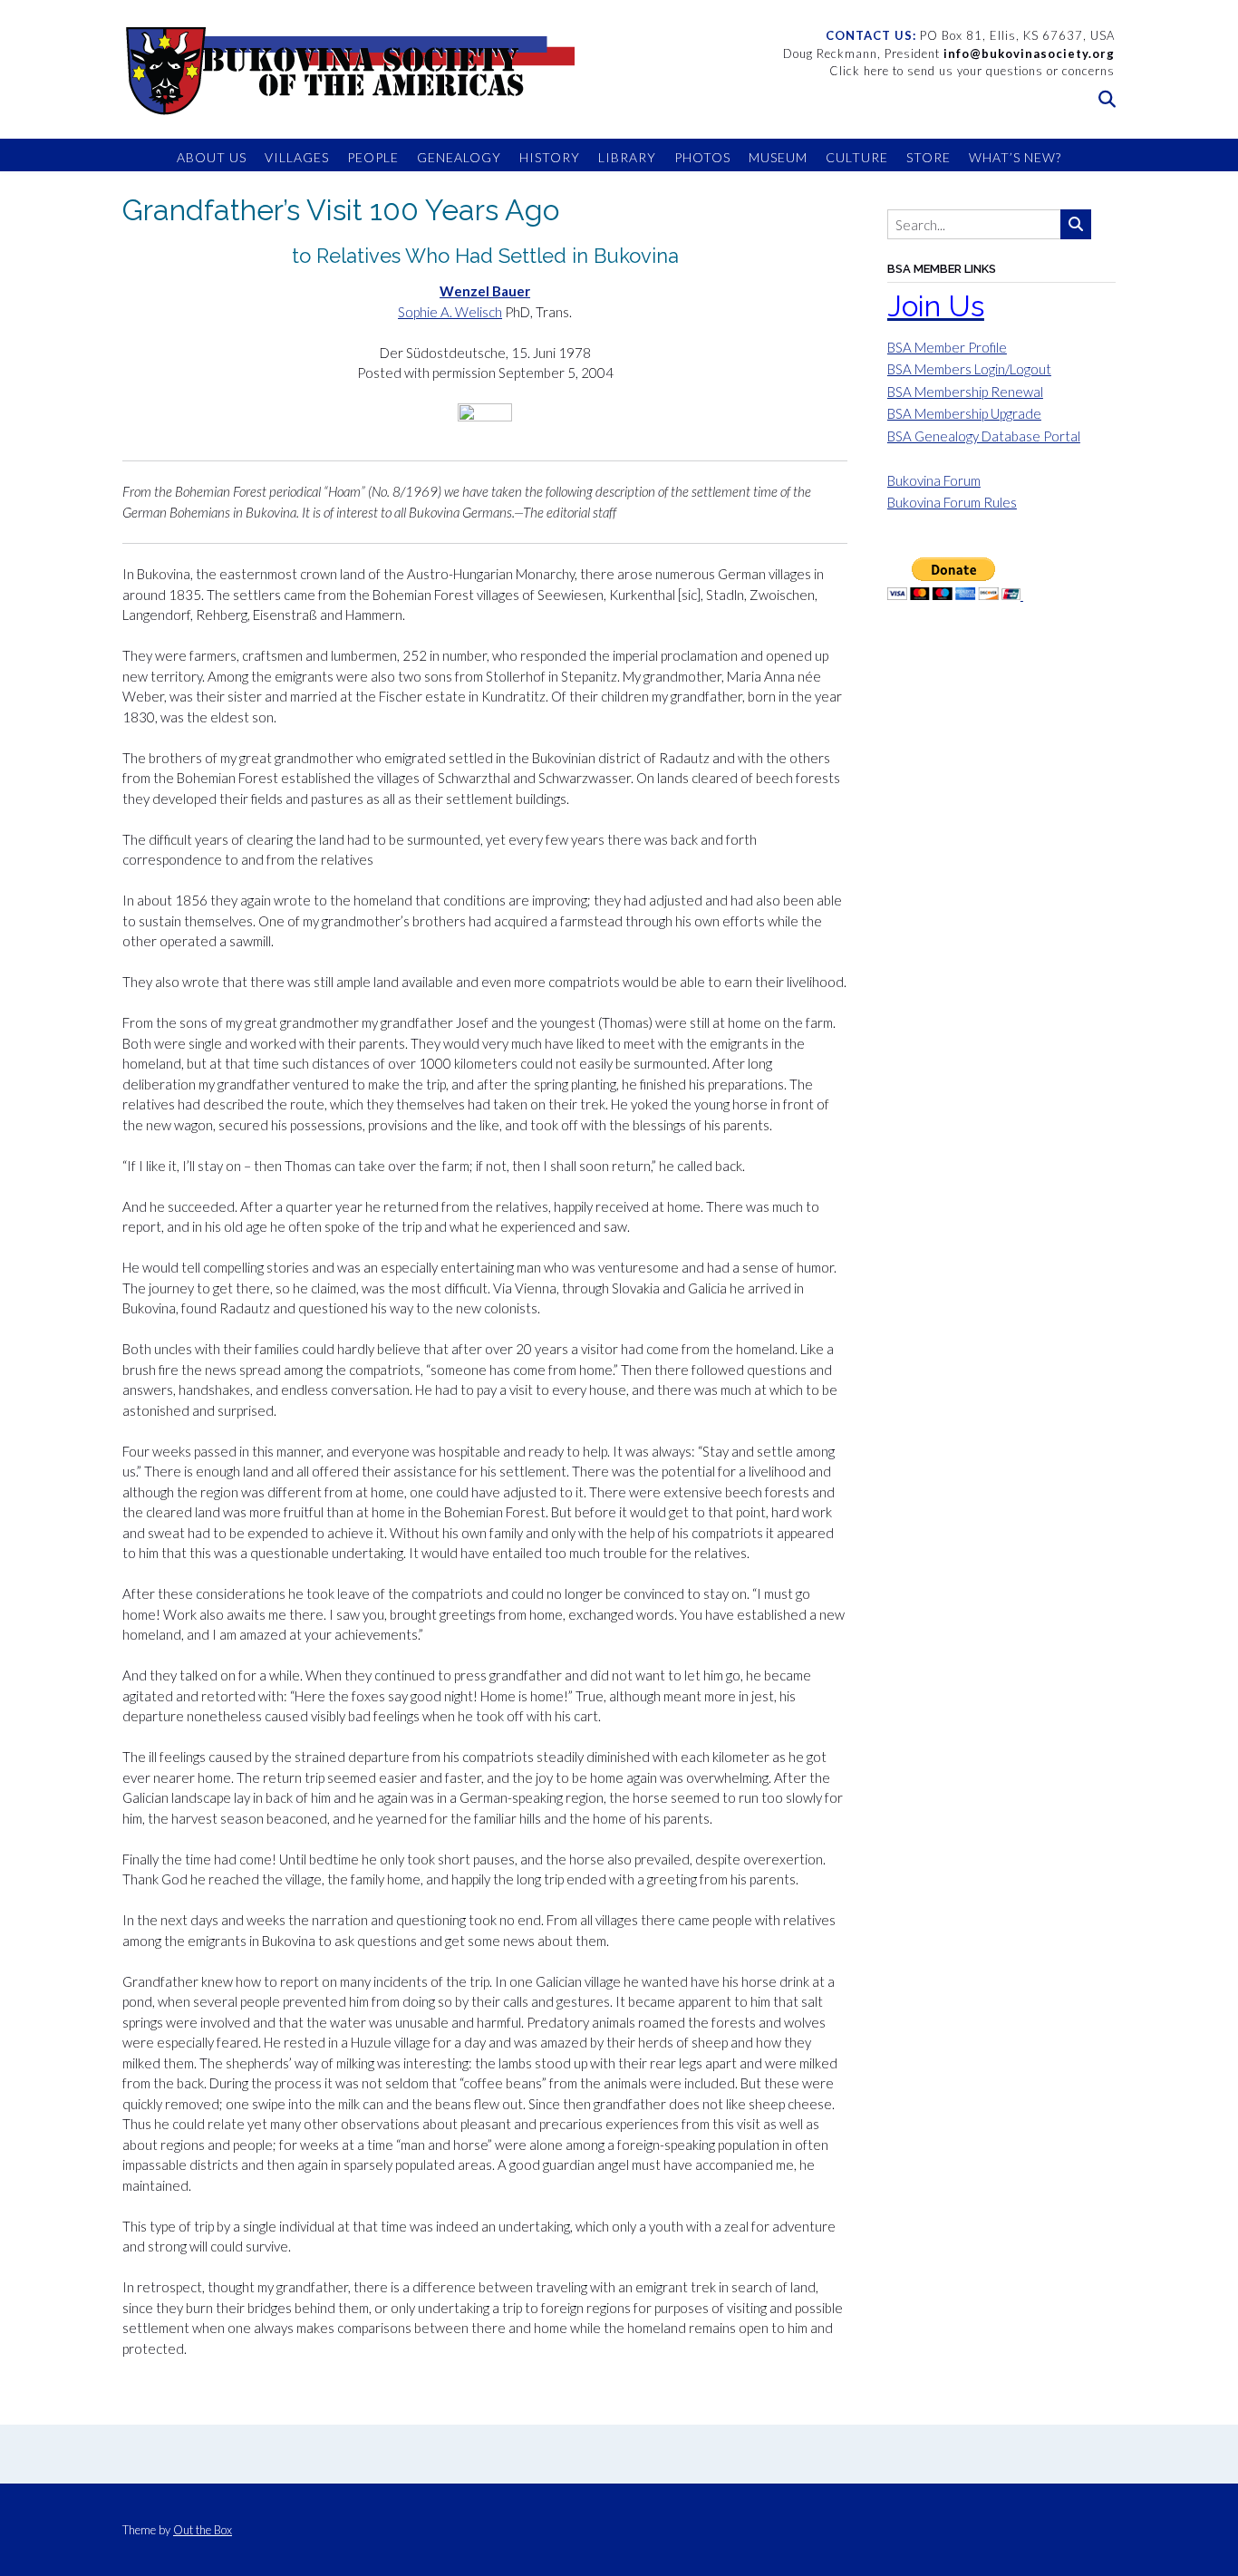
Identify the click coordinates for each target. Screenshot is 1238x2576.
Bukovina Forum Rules (952, 502)
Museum (778, 157)
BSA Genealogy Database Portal (984, 436)
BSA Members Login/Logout (969, 369)
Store (928, 157)
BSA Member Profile (947, 347)
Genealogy (459, 157)
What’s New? (1015, 157)
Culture (857, 157)
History (550, 157)
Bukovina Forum (934, 480)
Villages (297, 157)
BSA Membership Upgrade (964, 413)
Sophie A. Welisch (450, 312)
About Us (212, 157)
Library (627, 157)
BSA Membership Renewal (965, 392)
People (373, 157)
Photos (702, 157)
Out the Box (203, 2530)
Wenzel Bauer (485, 291)
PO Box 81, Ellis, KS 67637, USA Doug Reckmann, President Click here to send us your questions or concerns (949, 53)
